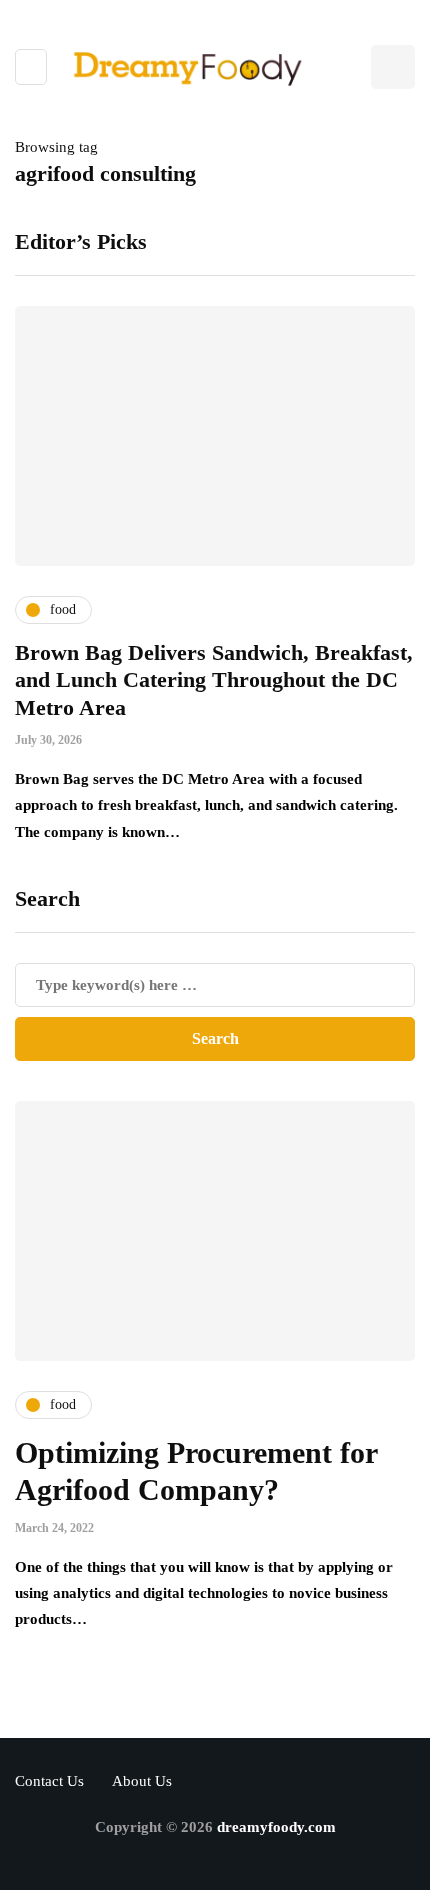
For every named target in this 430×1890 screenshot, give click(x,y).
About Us (142, 1781)
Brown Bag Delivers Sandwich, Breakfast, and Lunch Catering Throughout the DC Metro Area (214, 680)
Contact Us (49, 1781)
